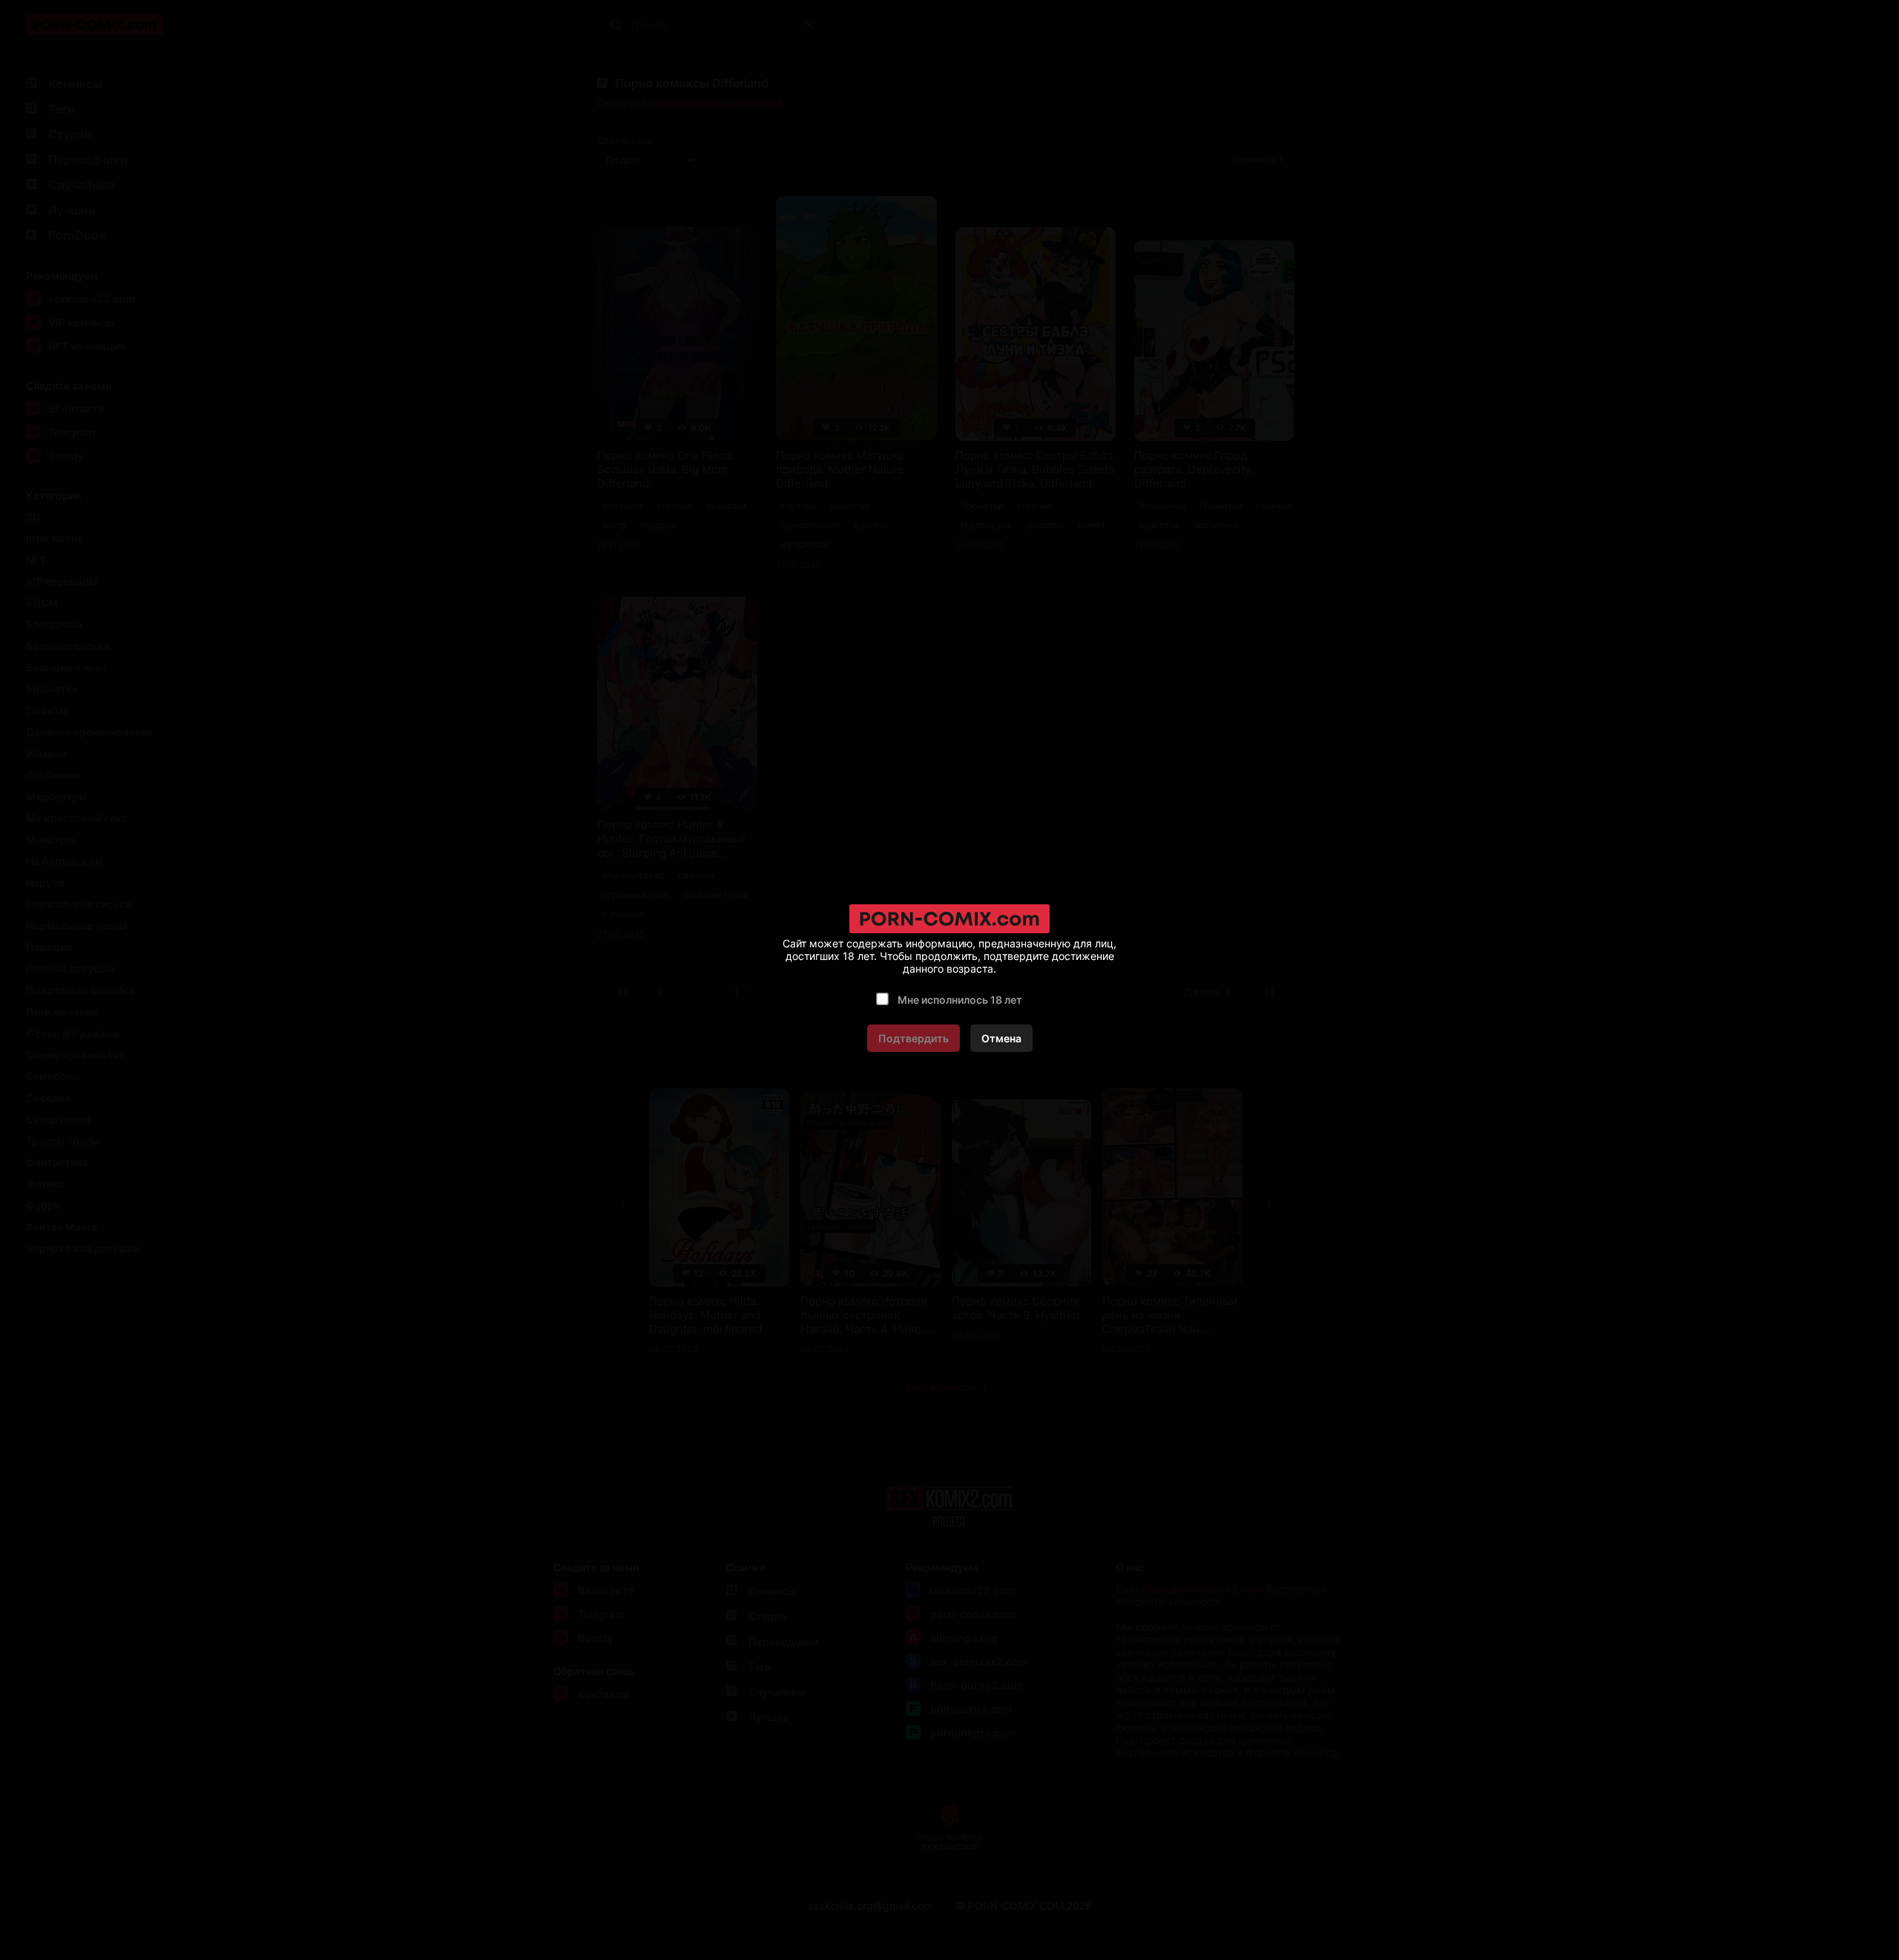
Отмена (1001, 1038)
